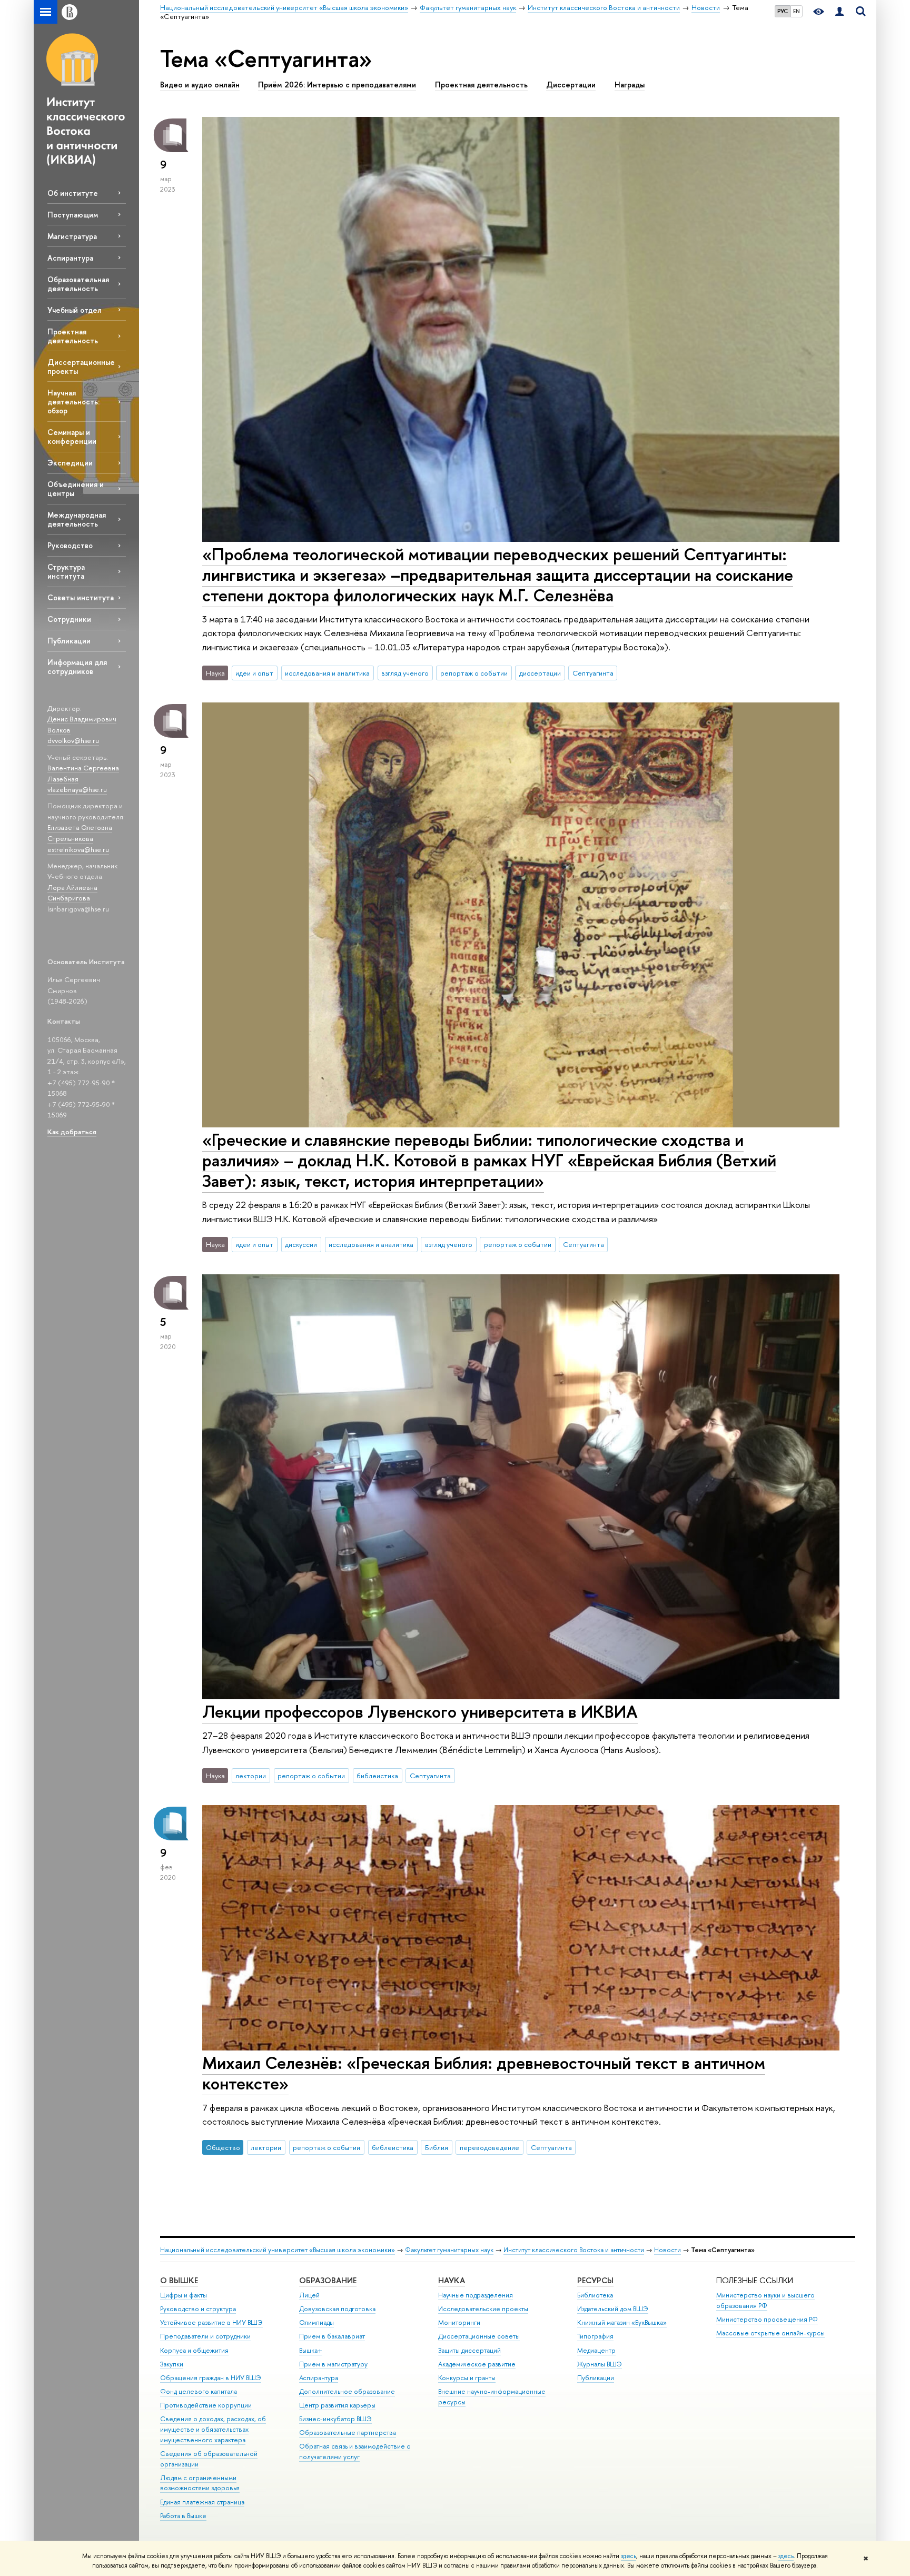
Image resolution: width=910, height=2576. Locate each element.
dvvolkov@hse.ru (73, 740)
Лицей (309, 2295)
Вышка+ (311, 2350)
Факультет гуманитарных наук (449, 2250)
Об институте (73, 193)
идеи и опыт (254, 673)
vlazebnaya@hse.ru (77, 789)
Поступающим (73, 215)
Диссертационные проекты (81, 366)
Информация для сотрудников (77, 667)
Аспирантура (70, 258)
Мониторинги (459, 2322)
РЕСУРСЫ (595, 2280)
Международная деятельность (77, 519)
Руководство (70, 545)
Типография (595, 2336)
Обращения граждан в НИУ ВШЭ (211, 2378)
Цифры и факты (184, 2295)
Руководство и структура (198, 2309)
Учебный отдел (75, 310)
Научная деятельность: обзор (73, 402)
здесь (629, 2556)
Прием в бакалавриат (332, 2336)
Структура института (66, 571)
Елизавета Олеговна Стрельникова (80, 833)
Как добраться (72, 1132)
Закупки (172, 2364)
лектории (251, 1776)
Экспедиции (70, 463)
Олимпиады (316, 2322)
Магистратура (72, 236)
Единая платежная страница (202, 2502)
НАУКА (452, 2280)
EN (797, 11)
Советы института (81, 597)
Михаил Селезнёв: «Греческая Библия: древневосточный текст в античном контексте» (484, 2073)
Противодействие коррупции (206, 2405)
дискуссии (301, 1244)
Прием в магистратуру (333, 2364)
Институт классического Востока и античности (574, 2250)
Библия (437, 2147)
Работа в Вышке (183, 2516)
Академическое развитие (477, 2364)
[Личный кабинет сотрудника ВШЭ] (839, 12)
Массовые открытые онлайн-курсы (770, 2333)
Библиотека (595, 2295)
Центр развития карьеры (337, 2405)
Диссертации (571, 85)
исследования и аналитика (327, 673)
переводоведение (489, 2147)
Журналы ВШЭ (600, 2364)
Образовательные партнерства (348, 2433)
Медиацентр (596, 2350)
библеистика (377, 1776)
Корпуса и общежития (194, 2350)
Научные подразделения (476, 2295)
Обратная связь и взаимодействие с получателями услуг (355, 2451)
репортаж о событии (474, 673)
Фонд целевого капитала (199, 2391)
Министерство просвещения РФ (767, 2319)
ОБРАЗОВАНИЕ (328, 2280)
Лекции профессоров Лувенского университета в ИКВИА (420, 1711)
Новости (667, 2250)
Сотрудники (69, 619)
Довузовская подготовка (337, 2309)
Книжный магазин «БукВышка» (622, 2322)
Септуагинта (593, 673)
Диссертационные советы (479, 2336)
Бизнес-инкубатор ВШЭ (335, 2419)
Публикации (69, 641)
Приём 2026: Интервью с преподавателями (337, 85)
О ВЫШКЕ (179, 2280)
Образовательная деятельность (78, 284)
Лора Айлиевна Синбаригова (72, 893)
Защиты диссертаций (469, 2350)
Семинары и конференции (72, 437)
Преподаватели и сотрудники (205, 2336)
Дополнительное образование (347, 2391)
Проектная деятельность (73, 336)
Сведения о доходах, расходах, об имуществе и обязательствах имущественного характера (213, 2429)
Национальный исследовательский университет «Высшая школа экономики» (278, 2250)
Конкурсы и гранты (467, 2378)
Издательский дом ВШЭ (613, 2309)
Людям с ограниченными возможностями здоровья (200, 2483)
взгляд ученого (405, 673)
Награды (630, 85)
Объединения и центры (76, 489)
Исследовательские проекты (483, 2309)
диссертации (540, 673)
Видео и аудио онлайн (200, 85)
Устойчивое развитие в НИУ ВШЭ (211, 2322)
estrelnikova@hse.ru (78, 849)
